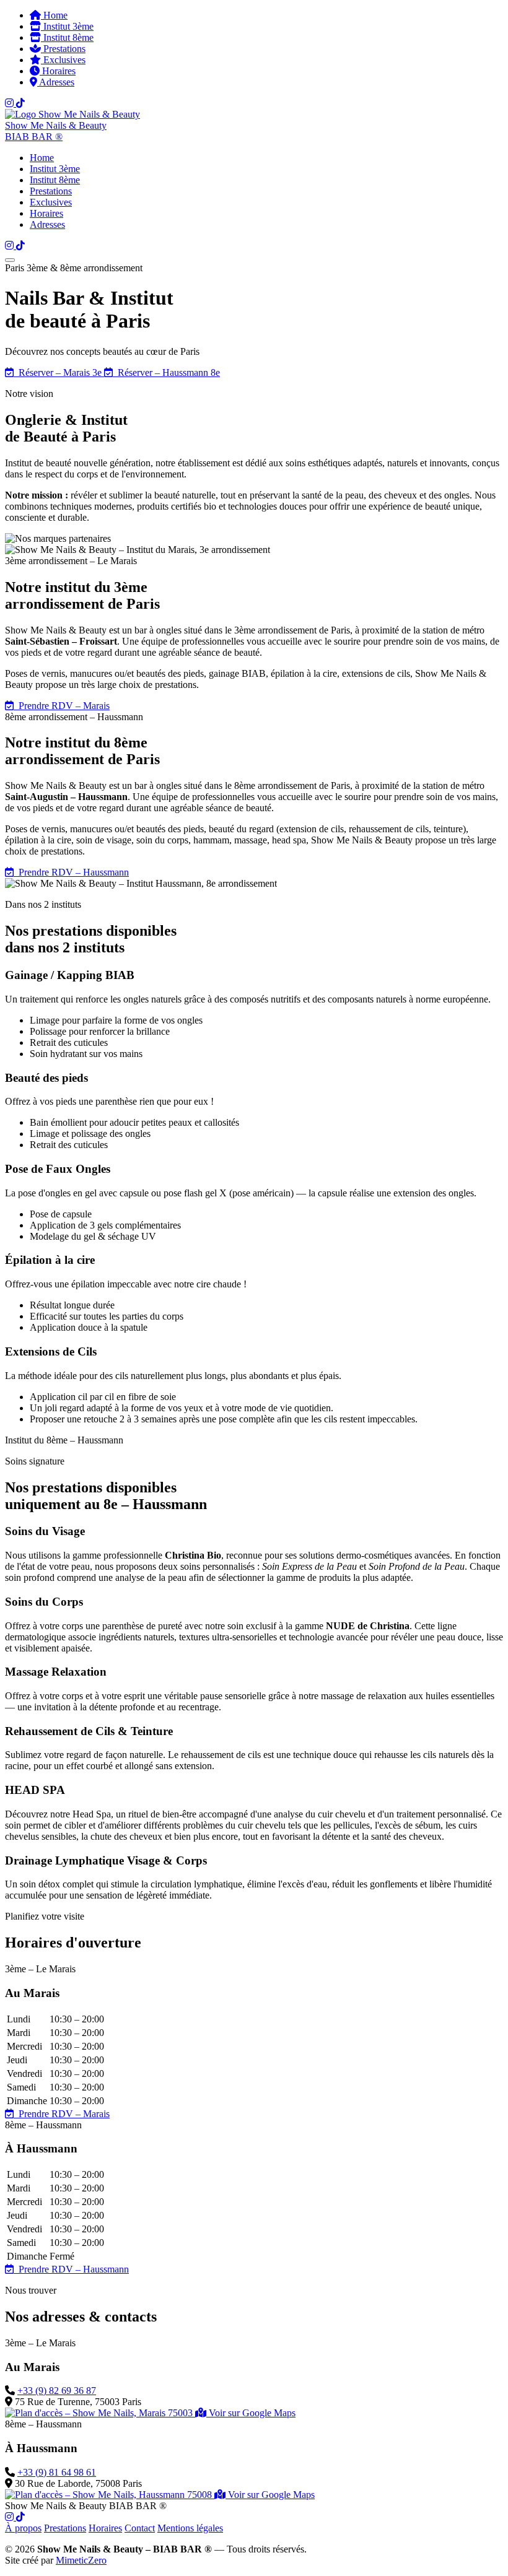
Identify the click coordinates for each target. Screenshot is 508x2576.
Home (54, 15)
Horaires (58, 71)
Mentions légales (190, 2528)
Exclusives (63, 60)
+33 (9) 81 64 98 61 (57, 2472)
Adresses (56, 82)
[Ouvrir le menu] (10, 260)
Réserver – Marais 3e (59, 372)
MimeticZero (81, 2560)
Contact (140, 2528)
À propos (23, 2528)
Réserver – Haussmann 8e (166, 372)
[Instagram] (11, 103)
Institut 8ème (67, 37)
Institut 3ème (67, 26)
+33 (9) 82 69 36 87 (57, 2391)
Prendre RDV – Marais (62, 706)
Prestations (63, 49)
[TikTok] (20, 103)
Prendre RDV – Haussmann (71, 872)
